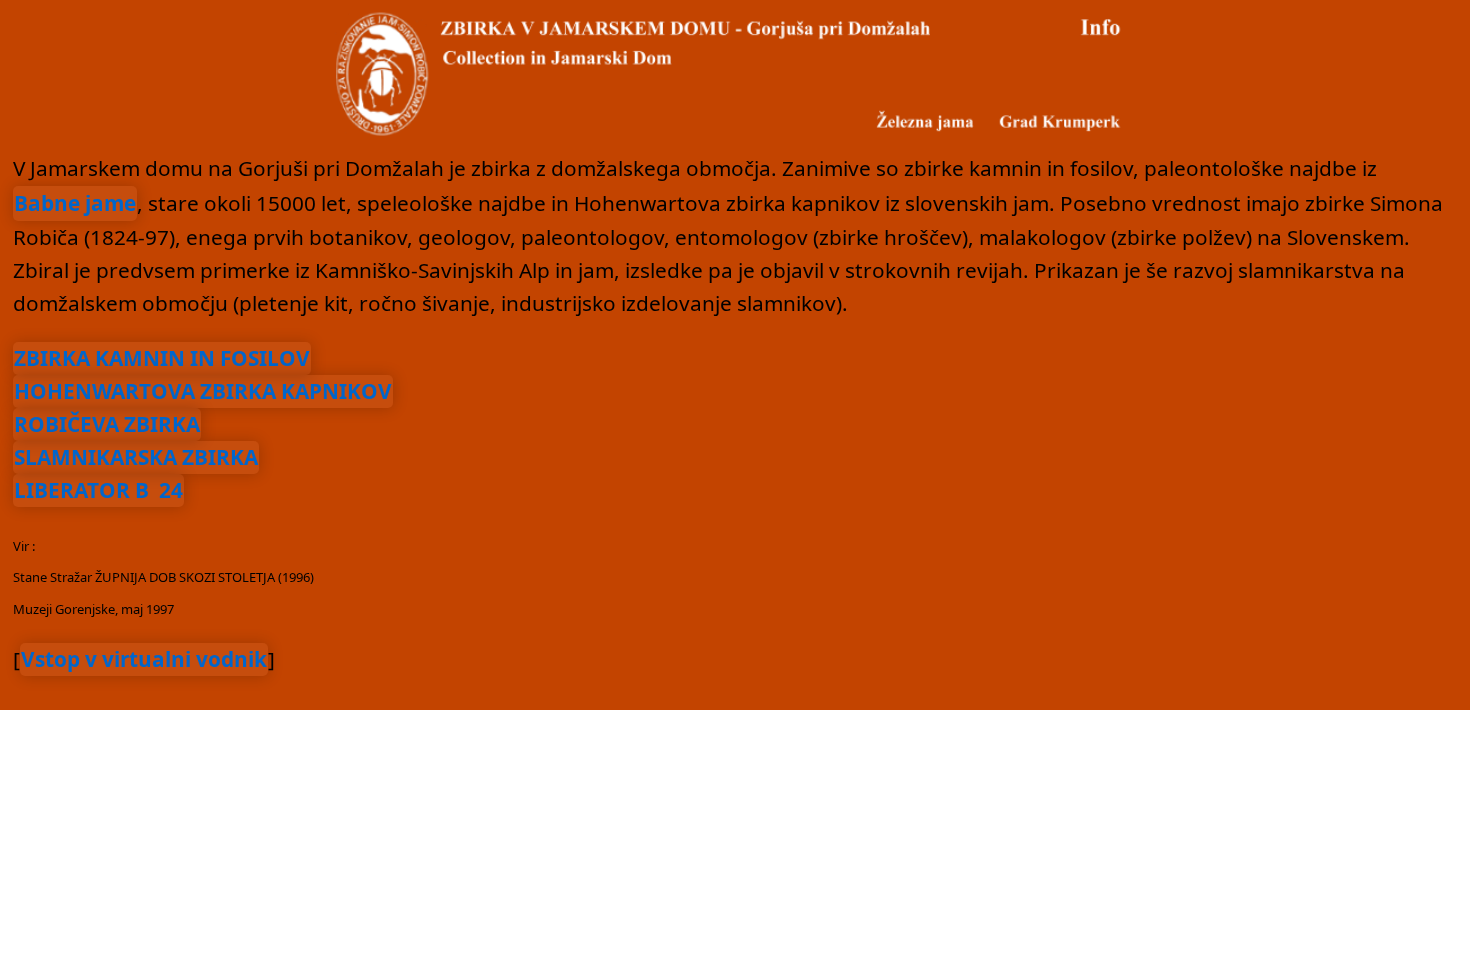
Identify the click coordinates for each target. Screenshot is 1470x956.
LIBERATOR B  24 (98, 490)
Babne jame (75, 203)
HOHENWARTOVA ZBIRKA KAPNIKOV (203, 391)
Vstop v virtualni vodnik (144, 659)
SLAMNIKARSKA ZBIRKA (136, 457)
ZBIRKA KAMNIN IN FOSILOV (162, 358)
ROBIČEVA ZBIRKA (107, 424)
